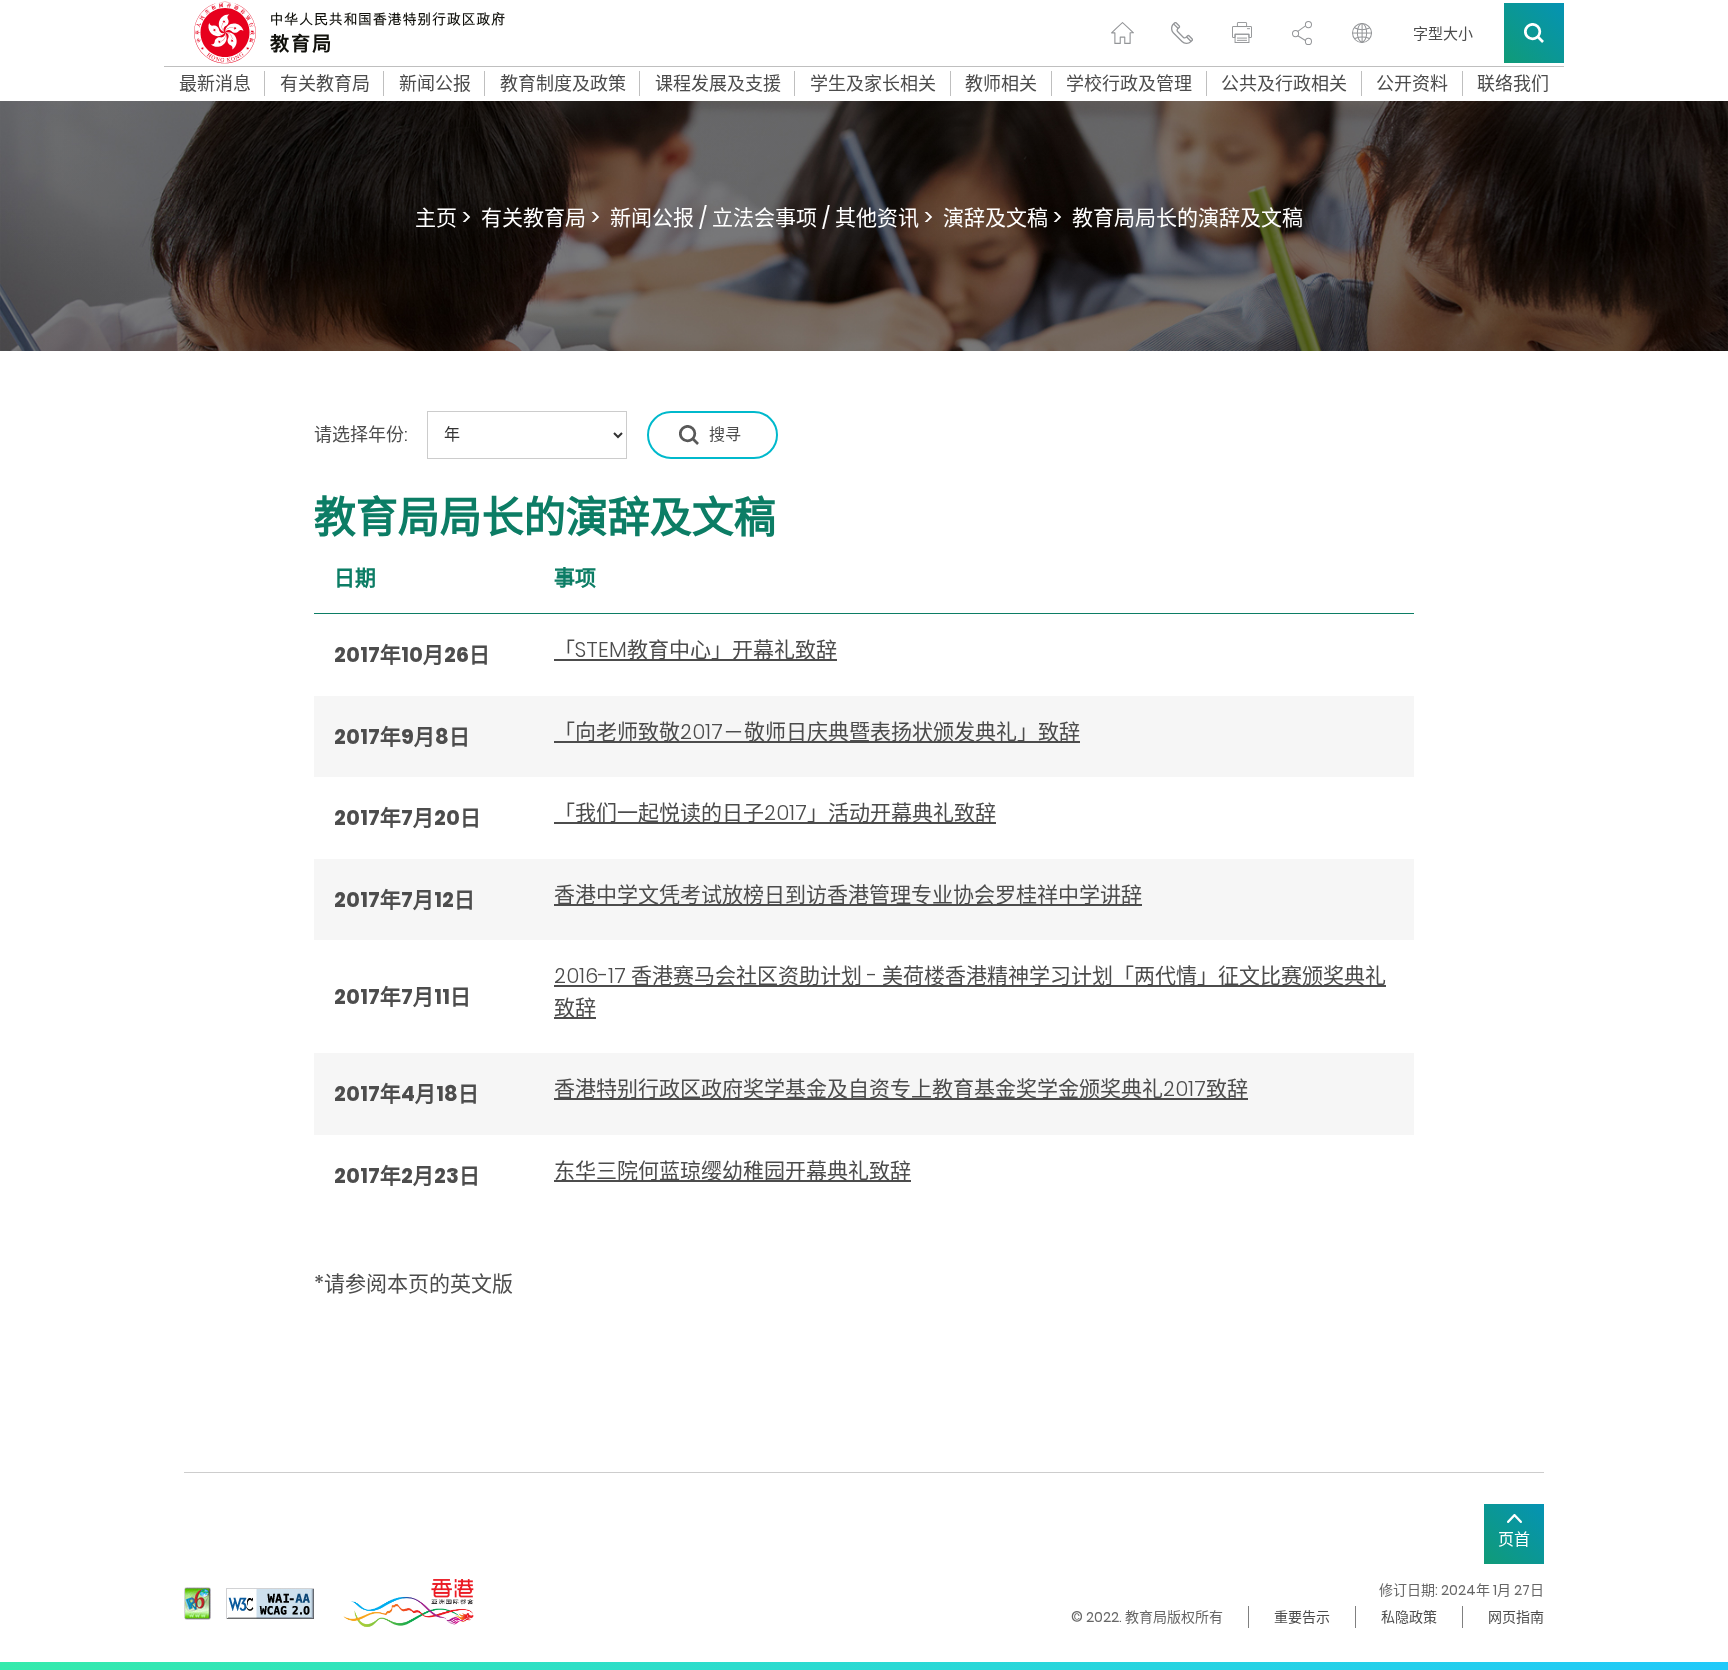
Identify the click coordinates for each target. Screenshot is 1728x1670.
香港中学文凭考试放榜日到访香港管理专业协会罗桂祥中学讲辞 (848, 894)
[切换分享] (1302, 33)
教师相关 (1001, 84)
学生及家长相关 (873, 84)
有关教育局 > (540, 217)
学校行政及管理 (1129, 84)
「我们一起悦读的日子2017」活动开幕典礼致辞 (775, 812)
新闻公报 (435, 84)
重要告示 (1302, 1617)
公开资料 (1412, 84)
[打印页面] (1242, 33)
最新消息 (215, 84)
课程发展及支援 (718, 84)
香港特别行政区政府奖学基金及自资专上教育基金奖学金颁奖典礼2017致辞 (901, 1088)
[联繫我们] (1182, 33)
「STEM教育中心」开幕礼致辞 (695, 649)
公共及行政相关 (1284, 84)
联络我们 (1513, 84)
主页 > (443, 217)
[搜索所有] (1534, 33)
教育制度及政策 (563, 84)
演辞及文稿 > (1002, 217)
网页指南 (1516, 1617)
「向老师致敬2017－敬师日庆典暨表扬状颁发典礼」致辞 (817, 731)
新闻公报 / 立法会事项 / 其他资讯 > (771, 217)
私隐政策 (1409, 1617)
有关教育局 (325, 84)
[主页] (1122, 33)
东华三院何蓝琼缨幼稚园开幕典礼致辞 (732, 1170)
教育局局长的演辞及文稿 (1187, 217)
